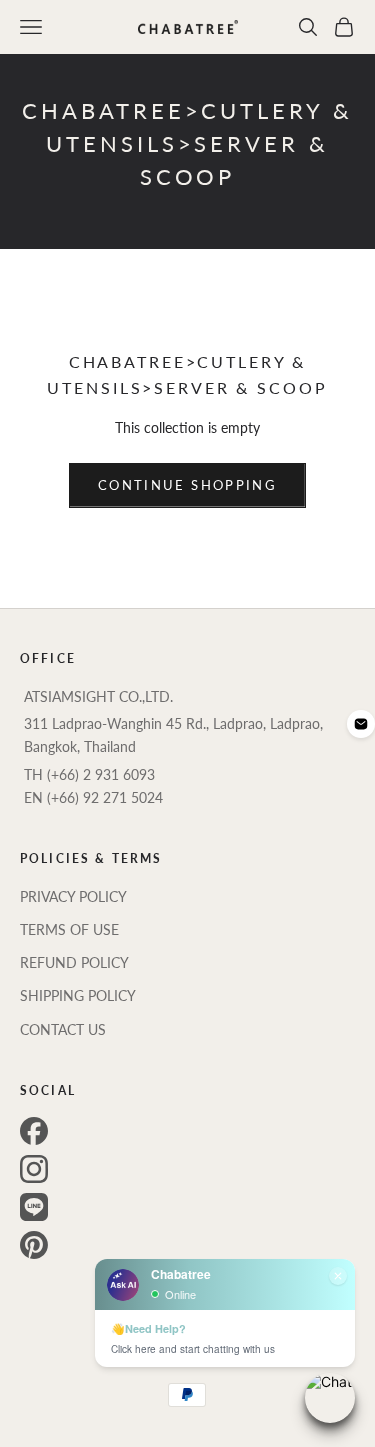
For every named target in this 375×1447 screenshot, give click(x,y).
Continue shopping (187, 485)
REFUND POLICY (74, 962)
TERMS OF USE (69, 929)
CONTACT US (63, 1029)
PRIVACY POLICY (73, 896)
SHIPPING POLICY (78, 995)
